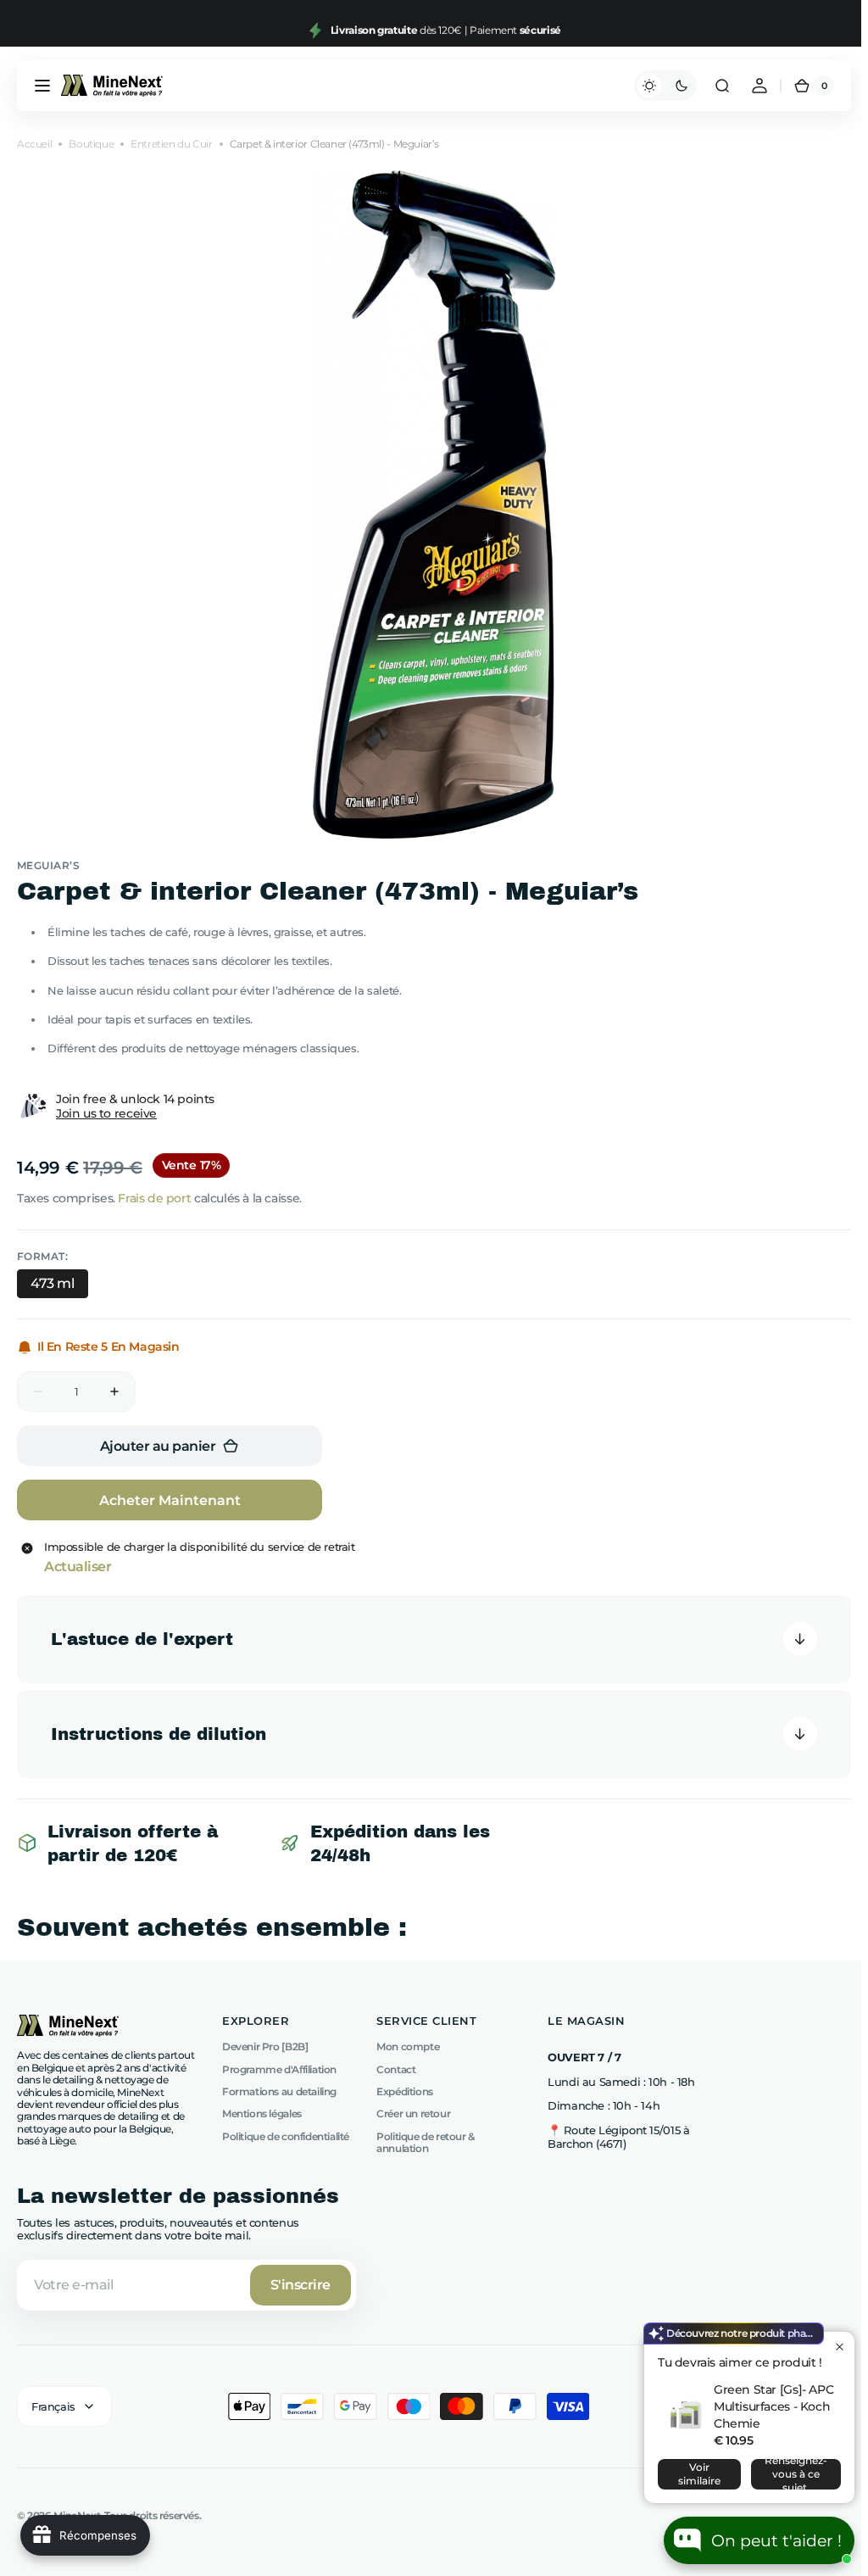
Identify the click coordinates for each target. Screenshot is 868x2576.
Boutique (91, 144)
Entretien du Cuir (171, 144)
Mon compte (408, 2047)
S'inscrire (300, 2285)
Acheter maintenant (170, 1500)
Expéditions (405, 2091)
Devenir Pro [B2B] (265, 2047)
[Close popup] (840, 2347)
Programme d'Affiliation (279, 2069)
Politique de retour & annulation (426, 2142)
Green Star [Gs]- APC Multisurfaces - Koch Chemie (773, 2406)
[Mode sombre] (659, 86)
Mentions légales (262, 2113)
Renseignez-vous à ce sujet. (796, 2474)
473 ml (53, 1283)
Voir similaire (699, 2474)
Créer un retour (413, 2113)
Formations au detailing (279, 2091)
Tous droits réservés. (153, 2516)
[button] (42, 86)
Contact (396, 2069)
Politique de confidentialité (286, 2136)
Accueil (34, 144)
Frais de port (154, 1198)
